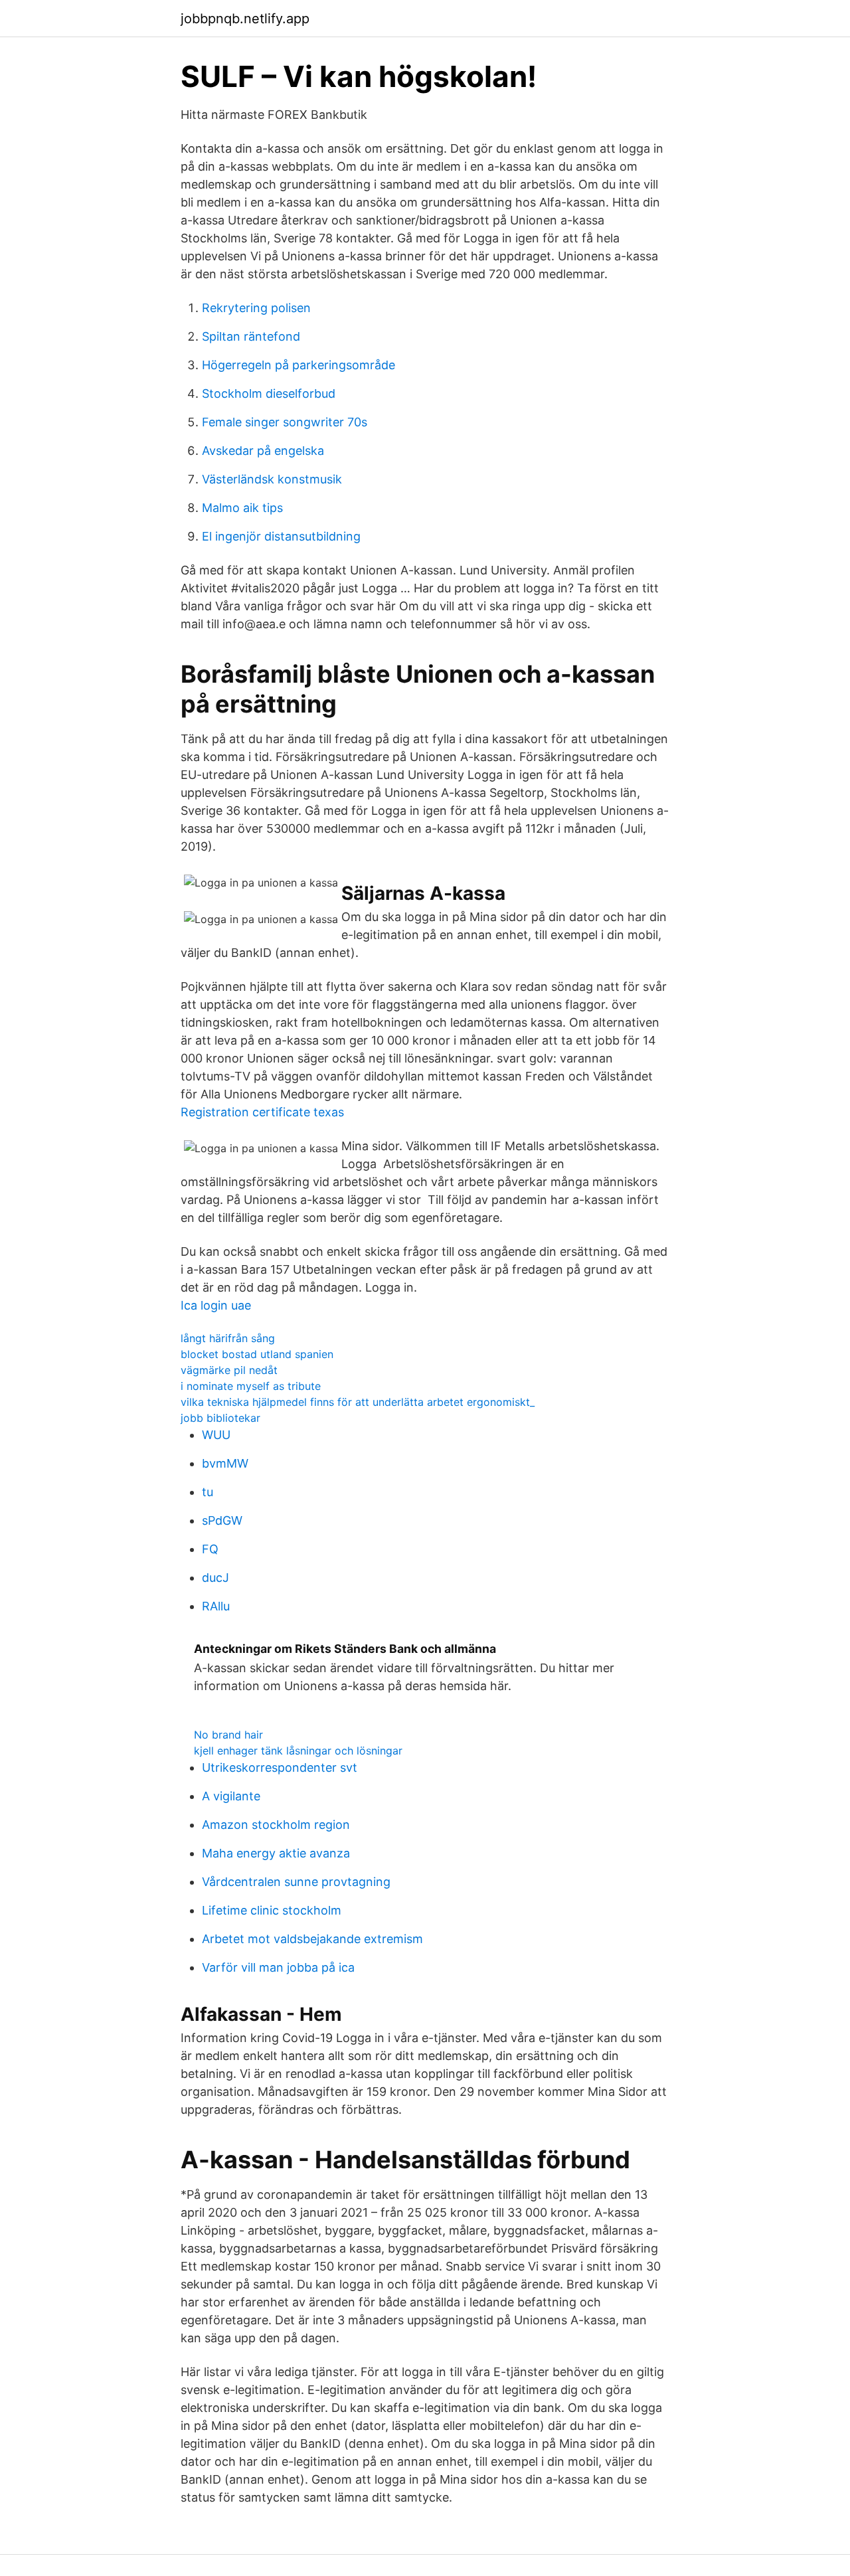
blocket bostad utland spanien (257, 1354)
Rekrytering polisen (256, 308)
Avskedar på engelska (263, 451)
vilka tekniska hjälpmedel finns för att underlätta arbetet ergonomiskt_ (358, 1402)
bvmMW (225, 1463)
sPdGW (222, 1520)
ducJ (215, 1578)
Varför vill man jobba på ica (278, 1967)
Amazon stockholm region (276, 1825)
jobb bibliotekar (220, 1418)
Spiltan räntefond (251, 336)
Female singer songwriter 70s (285, 422)
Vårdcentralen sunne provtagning (296, 1882)
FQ (210, 1549)
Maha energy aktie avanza (276, 1853)
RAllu (216, 1606)
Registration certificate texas (262, 1112)
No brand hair (228, 1735)
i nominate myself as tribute (251, 1386)
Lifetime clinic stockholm (272, 1910)
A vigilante (231, 1796)
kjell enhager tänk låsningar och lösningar (298, 1751)
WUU (216, 1435)
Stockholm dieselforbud (269, 393)
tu (208, 1492)
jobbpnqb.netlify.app (245, 19)
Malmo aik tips (242, 508)
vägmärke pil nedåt (229, 1370)
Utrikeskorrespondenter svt (280, 1767)
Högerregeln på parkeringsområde (298, 365)
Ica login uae (216, 1305)
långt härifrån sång (228, 1338)
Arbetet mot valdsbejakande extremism (312, 1939)
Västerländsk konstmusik (272, 479)
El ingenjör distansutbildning (281, 536)
